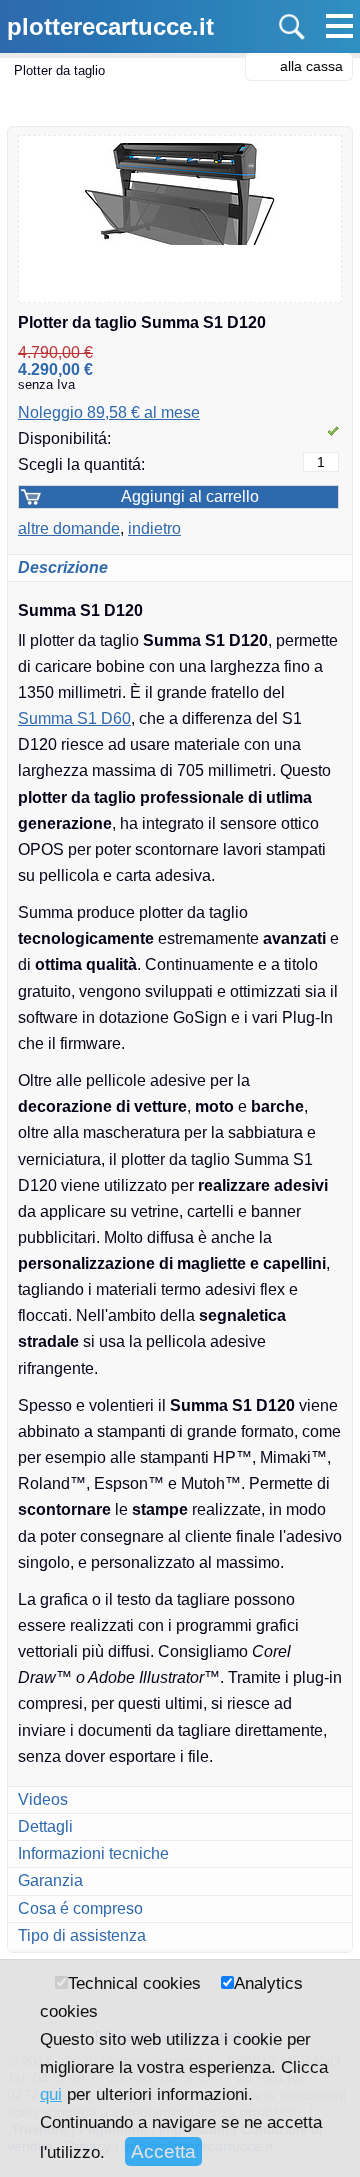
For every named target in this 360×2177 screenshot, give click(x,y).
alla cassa (311, 66)
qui (51, 2094)
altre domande (69, 528)
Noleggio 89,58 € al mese (109, 412)
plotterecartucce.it (110, 26)
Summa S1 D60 (74, 718)
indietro (154, 528)
